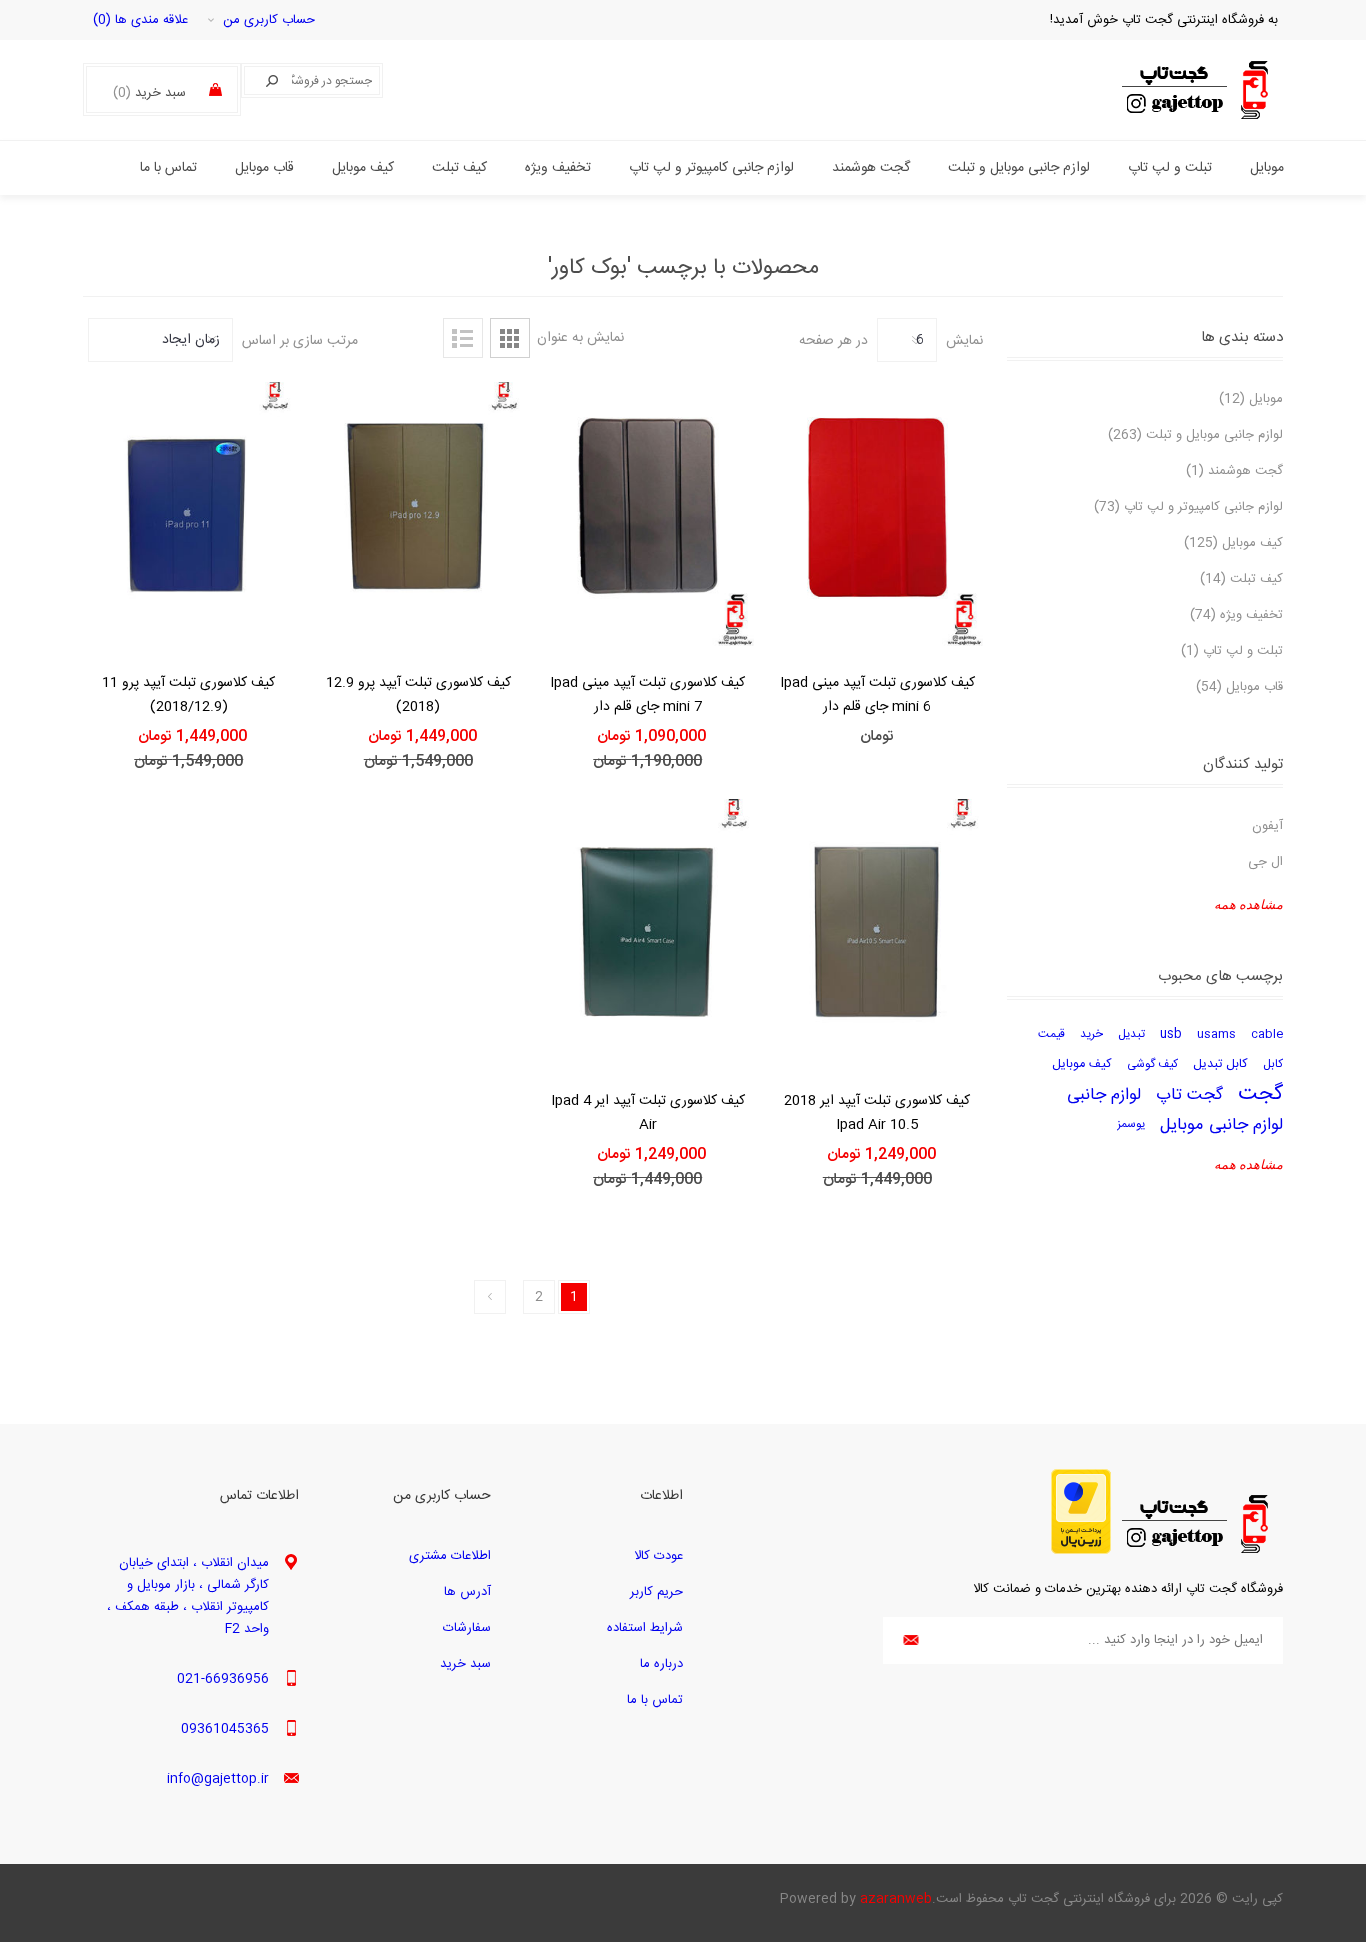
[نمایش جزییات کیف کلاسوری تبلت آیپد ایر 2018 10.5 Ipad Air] (878, 931)
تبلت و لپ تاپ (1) (1232, 651)
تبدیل (1131, 1034)
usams (1216, 1034)
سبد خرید (465, 1664)
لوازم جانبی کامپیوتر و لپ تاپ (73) (1188, 507)
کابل (1273, 1064)
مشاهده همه (1248, 904)
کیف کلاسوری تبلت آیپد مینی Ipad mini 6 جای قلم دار (877, 695)
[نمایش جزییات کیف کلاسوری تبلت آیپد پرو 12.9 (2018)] (419, 514)
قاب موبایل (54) (1239, 687)
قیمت (1051, 1034)
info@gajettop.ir (218, 1779)
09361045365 (225, 1729)
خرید (1091, 1034)
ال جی (1265, 862)
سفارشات (467, 1628)
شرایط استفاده (645, 1628)
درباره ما (661, 1664)
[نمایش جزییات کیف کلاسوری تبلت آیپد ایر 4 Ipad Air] (648, 931)
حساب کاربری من (269, 20)
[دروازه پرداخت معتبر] (1081, 1551)
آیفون (1267, 826)
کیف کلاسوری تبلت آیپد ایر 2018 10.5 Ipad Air (877, 1113)
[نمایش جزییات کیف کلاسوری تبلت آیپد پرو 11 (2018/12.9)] (189, 514)
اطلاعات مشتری (450, 1556)
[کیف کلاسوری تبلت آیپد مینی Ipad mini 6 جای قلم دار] (878, 514)
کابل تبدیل (1220, 1064)
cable (1267, 1034)
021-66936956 (223, 1679)
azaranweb (896, 1899)
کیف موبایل (1082, 1064)
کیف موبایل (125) (1233, 543)
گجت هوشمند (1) (1234, 471)
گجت (1260, 1095)
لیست (463, 338)
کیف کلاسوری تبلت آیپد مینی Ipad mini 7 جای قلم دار (647, 695)
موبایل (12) (1251, 399)
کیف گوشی (1152, 1064)
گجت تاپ (1189, 1095)
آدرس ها (467, 1592)
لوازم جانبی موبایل (1221, 1125)
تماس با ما (655, 1700)
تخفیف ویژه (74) (1236, 615)
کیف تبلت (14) (1241, 579)
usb (1171, 1034)
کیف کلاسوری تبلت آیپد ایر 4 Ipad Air (648, 1113)
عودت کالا (658, 1556)
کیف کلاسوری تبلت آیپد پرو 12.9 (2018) (418, 695)
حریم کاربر (656, 1592)
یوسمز (1131, 1124)
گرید (510, 338)
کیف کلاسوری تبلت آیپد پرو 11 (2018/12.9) (188, 695)
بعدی (490, 1297)
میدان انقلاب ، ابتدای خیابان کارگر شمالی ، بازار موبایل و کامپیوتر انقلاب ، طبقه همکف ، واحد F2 (188, 1596)
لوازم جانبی (1104, 1095)
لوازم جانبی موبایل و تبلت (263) (1195, 435)
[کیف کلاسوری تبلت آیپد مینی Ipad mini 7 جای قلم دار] (648, 514)
